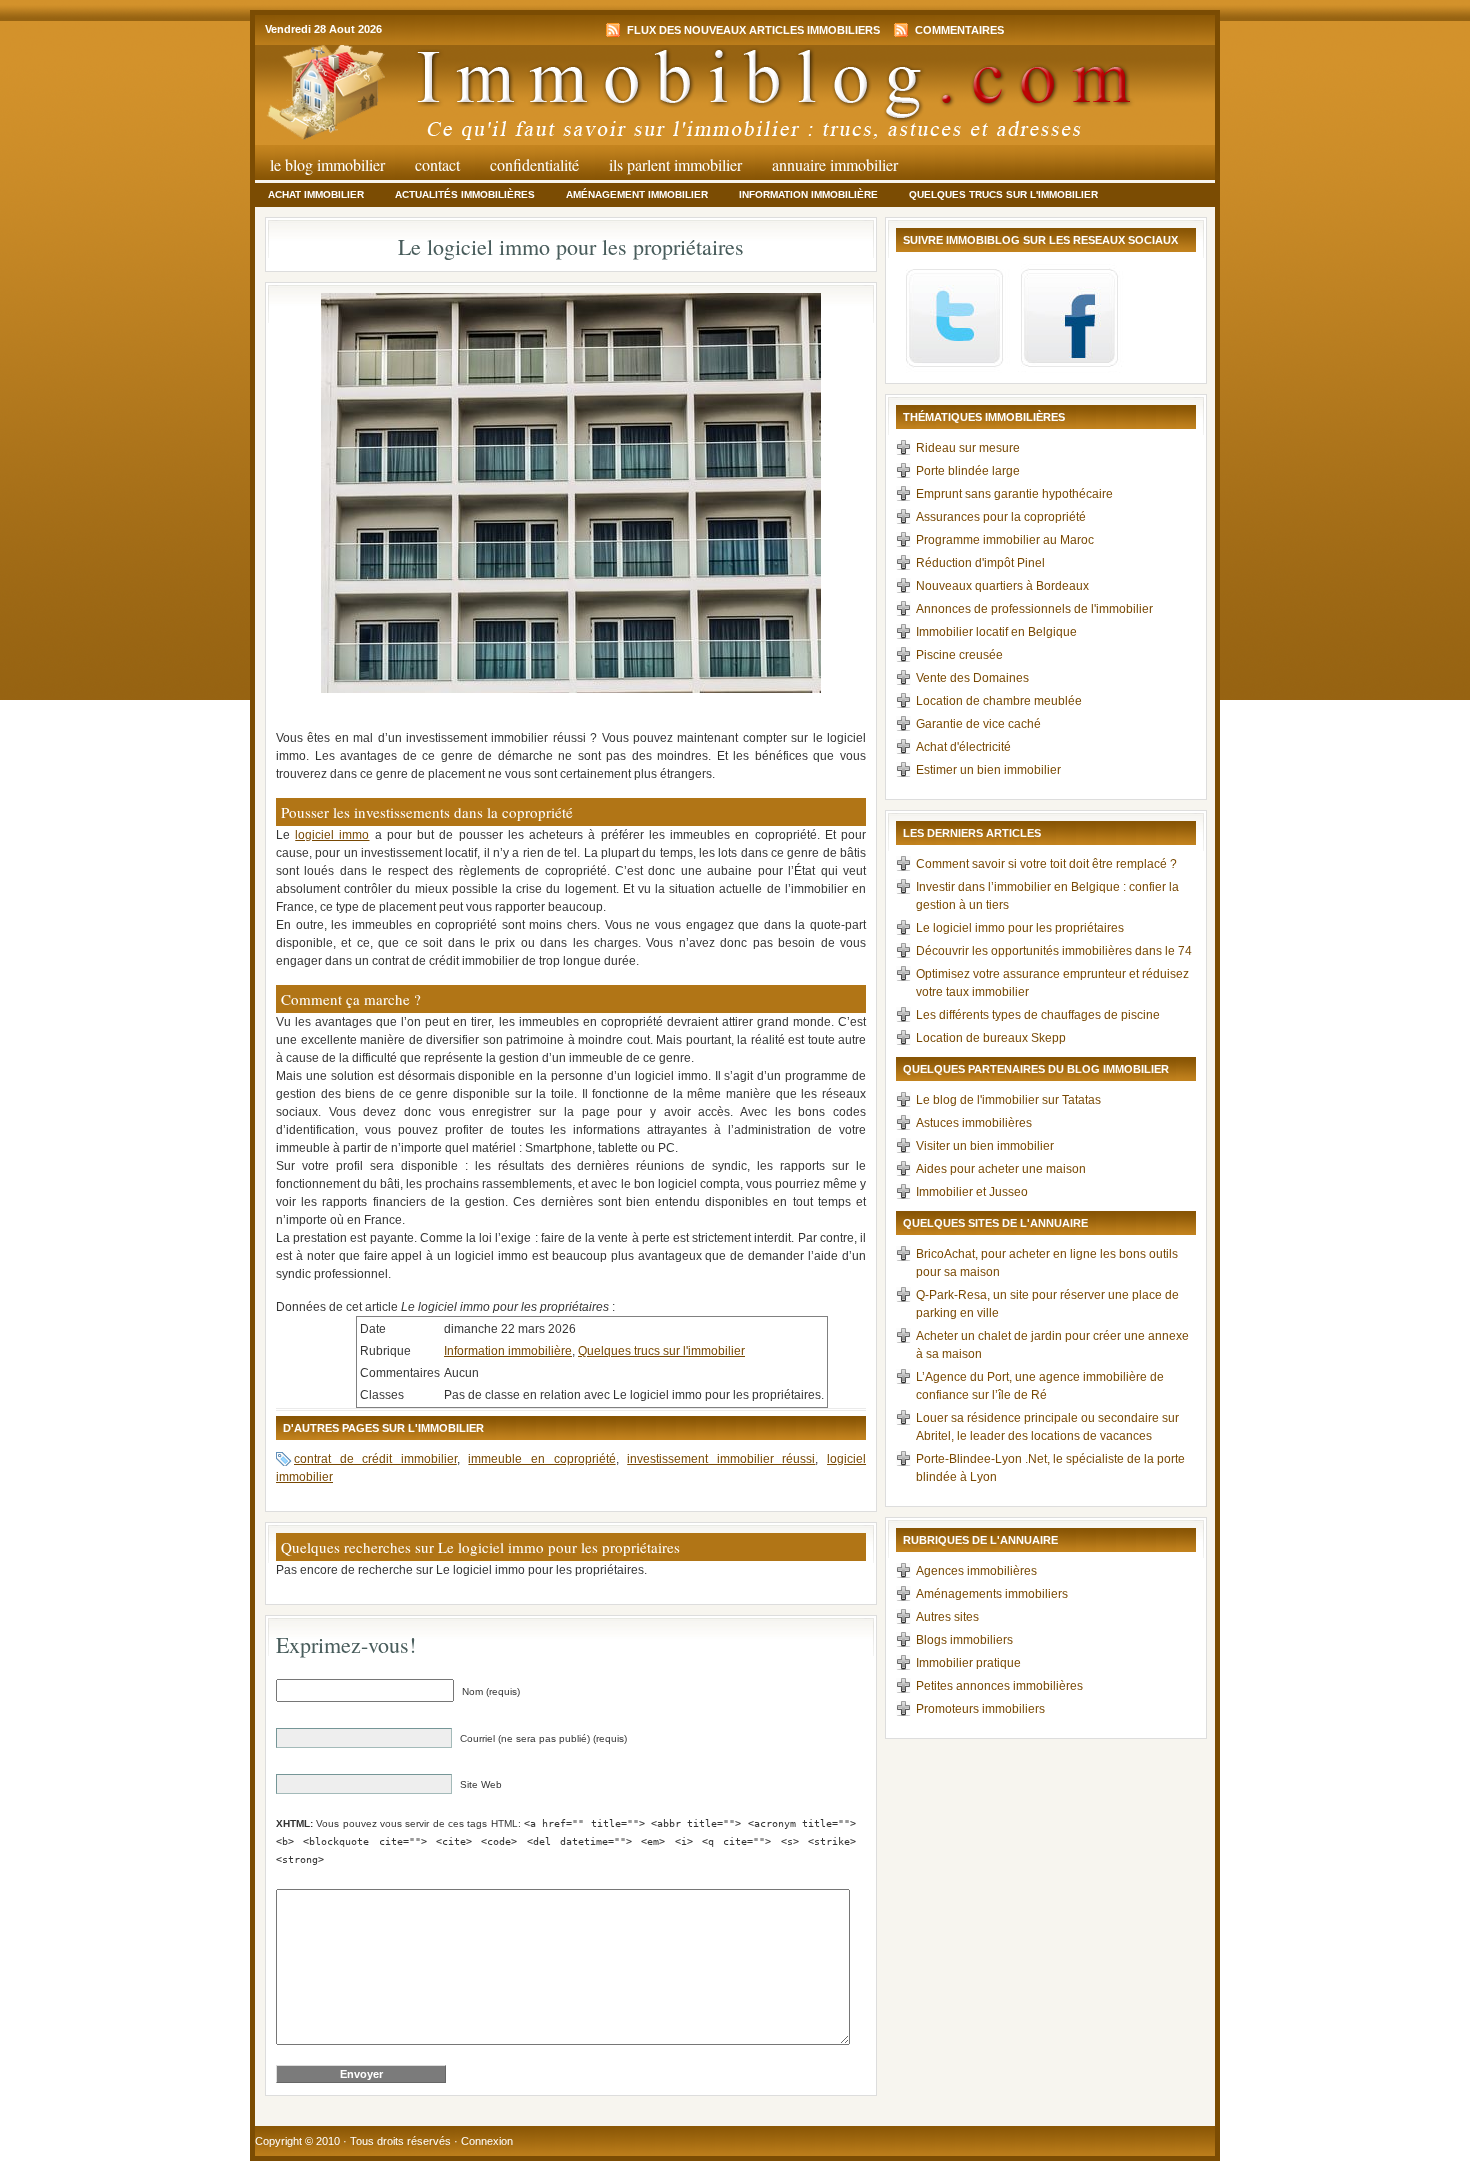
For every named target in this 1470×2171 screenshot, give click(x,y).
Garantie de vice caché (978, 724)
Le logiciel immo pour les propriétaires (1020, 928)
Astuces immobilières (974, 1123)
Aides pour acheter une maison (1001, 1169)
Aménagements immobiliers (992, 1594)
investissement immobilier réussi (721, 1459)
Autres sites (947, 1617)
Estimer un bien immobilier (988, 770)
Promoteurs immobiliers (980, 1709)
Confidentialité (534, 164)
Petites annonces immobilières (999, 1686)
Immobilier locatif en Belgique (996, 632)
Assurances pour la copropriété (1001, 517)
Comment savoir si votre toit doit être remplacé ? (1046, 864)
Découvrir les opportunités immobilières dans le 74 (1054, 951)
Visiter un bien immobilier (985, 1146)
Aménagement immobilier (637, 194)
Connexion (487, 2141)
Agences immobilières (976, 1571)
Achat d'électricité (963, 747)
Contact (437, 164)
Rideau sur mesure (968, 448)
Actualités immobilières (465, 194)
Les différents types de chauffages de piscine (1038, 1015)
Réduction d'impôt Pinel (980, 563)
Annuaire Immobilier (835, 164)
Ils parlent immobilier (675, 164)
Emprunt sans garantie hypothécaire (1014, 494)
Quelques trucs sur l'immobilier (1003, 194)
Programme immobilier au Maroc (1005, 540)
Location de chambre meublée (999, 701)
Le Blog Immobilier (327, 164)
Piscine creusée (959, 655)
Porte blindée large (968, 471)
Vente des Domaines (972, 678)
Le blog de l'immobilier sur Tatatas (1008, 1100)
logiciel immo (332, 835)
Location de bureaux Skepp (991, 1038)
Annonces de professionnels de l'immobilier (1034, 609)
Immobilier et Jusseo (972, 1192)
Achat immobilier (316, 194)
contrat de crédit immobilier (375, 1459)
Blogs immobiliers (964, 1640)
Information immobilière (808, 194)
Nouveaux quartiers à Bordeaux (1002, 586)
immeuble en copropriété (541, 1459)
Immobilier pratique (968, 1663)
